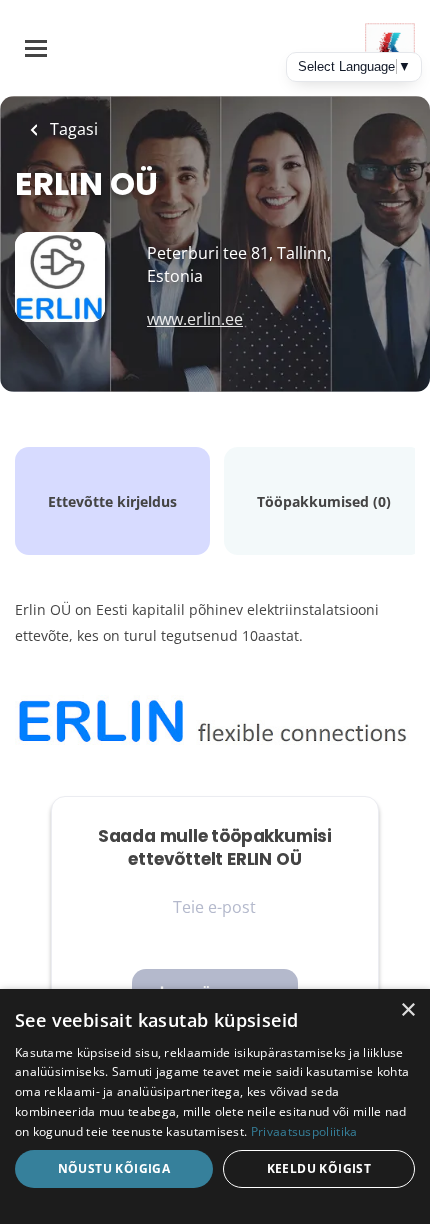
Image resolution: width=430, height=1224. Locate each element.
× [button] (407, 1010)
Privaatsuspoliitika (304, 1131)
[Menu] (36, 48)
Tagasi (72, 129)
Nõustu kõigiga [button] (114, 1168)
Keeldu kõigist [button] (319, 1168)
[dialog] (215, 1106)
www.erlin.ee (195, 319)
